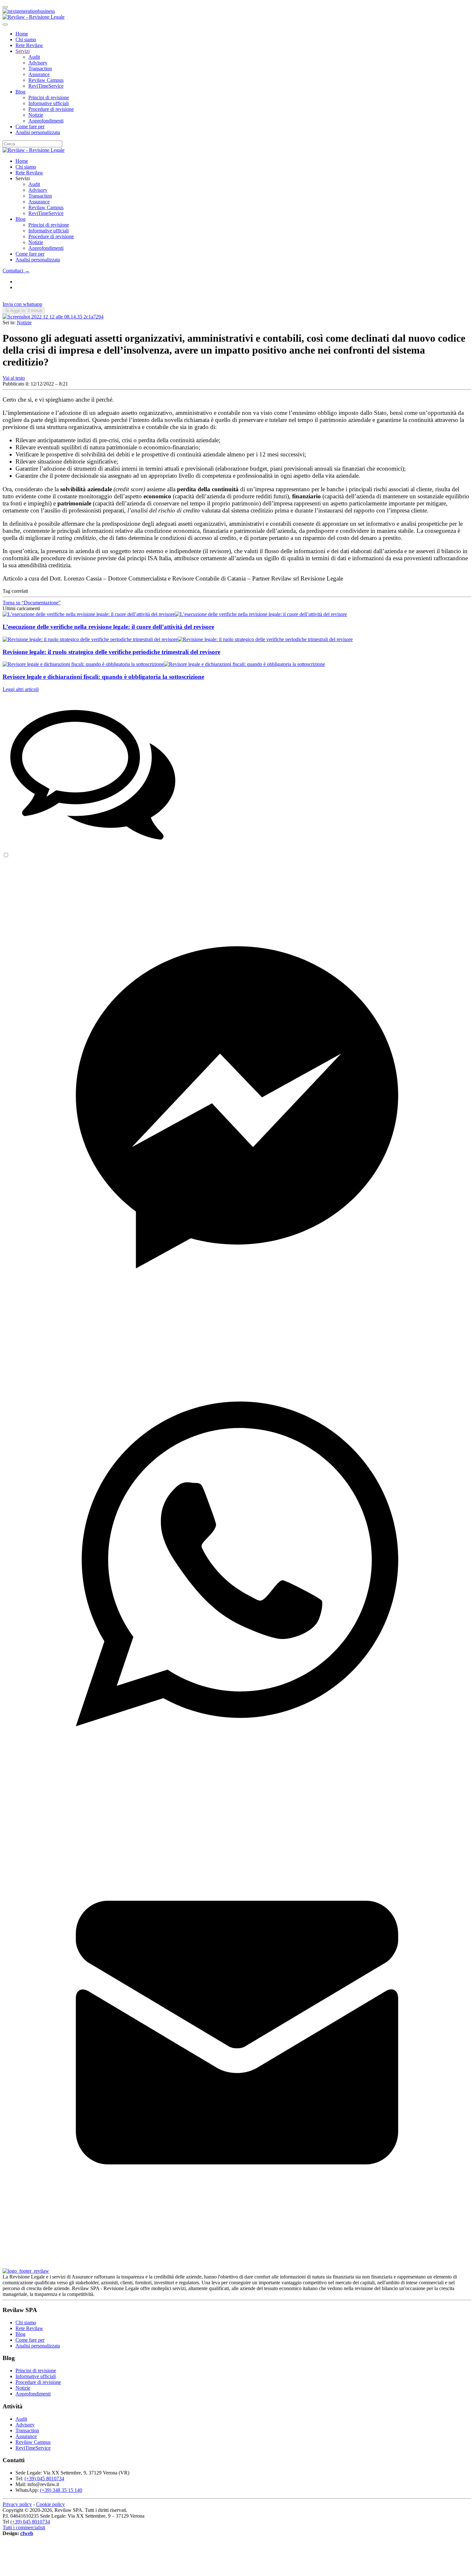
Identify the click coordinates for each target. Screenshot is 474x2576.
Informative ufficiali (49, 103)
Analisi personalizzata (38, 132)
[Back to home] (34, 17)
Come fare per (30, 127)
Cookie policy (50, 2504)
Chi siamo (26, 39)
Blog (20, 92)
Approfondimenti (46, 121)
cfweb (27, 2533)
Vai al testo (14, 378)
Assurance (39, 74)
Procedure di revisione (51, 109)
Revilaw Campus (46, 80)
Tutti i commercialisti (24, 2527)
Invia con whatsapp (22, 304)
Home (22, 34)
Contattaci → (16, 271)
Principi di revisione (49, 98)
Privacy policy (17, 2504)
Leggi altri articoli (21, 689)
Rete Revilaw (29, 45)
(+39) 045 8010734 (44, 2478)
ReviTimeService (46, 86)
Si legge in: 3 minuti (24, 311)
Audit (34, 57)
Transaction (40, 68)
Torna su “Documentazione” (32, 603)
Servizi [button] (23, 178)
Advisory (38, 63)
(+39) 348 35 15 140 (61, 2490)
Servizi (23, 51)
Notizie (36, 115)
